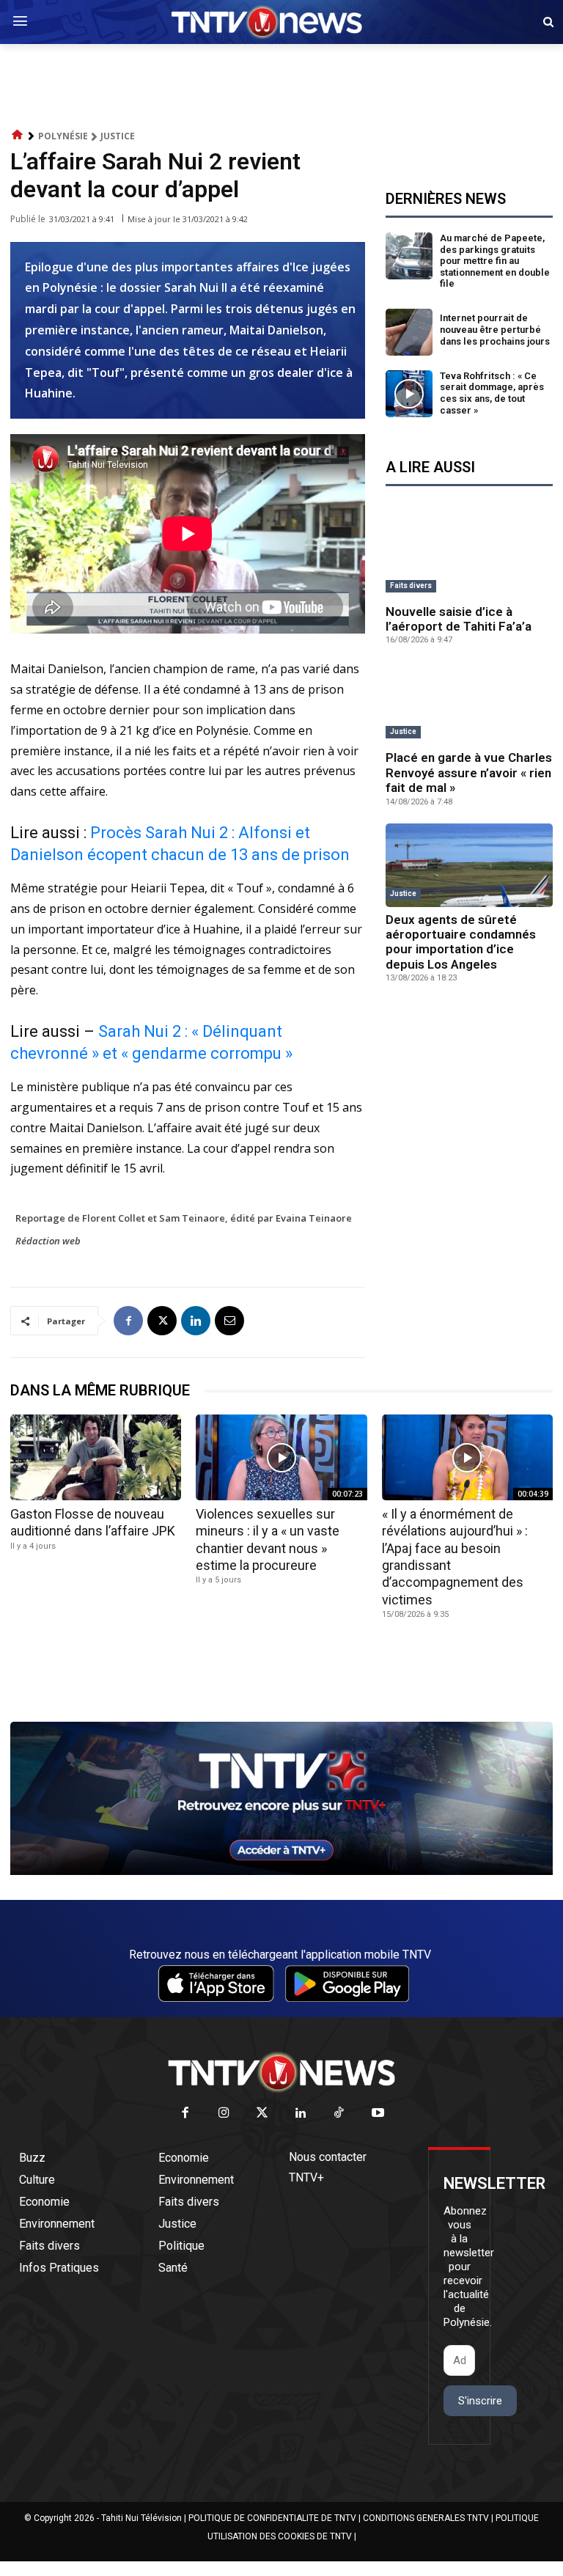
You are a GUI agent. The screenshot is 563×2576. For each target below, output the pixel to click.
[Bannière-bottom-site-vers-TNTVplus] (281, 1871)
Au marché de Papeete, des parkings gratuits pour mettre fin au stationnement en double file (495, 261)
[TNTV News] (281, 2072)
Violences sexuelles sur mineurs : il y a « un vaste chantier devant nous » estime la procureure (268, 1540)
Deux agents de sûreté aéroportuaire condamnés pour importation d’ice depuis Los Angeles (461, 942)
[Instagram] (224, 2114)
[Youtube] (378, 2114)
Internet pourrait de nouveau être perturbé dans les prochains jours (495, 329)
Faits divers (411, 586)
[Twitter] (263, 2114)
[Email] (229, 1321)
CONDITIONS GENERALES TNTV (426, 2518)
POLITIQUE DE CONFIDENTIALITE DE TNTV (272, 2518)
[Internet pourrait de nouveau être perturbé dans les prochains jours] (409, 332)
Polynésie (63, 136)
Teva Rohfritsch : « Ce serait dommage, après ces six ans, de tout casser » (492, 393)
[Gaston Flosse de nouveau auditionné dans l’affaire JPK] (96, 1457)
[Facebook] (128, 1321)
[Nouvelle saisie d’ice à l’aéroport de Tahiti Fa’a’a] (469, 557)
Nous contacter (328, 2157)
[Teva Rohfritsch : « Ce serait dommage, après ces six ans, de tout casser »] (409, 394)
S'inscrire (480, 2401)
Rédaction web (48, 1241)
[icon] (18, 135)
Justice (118, 136)
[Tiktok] (340, 2114)
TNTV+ (306, 2177)
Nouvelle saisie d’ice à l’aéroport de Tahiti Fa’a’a (459, 619)
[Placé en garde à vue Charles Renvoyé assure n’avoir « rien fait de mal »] (469, 703)
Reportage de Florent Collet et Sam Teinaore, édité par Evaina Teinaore (184, 1218)
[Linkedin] (196, 1321)
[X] (162, 1321)
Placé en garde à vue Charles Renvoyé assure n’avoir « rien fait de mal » (469, 773)
